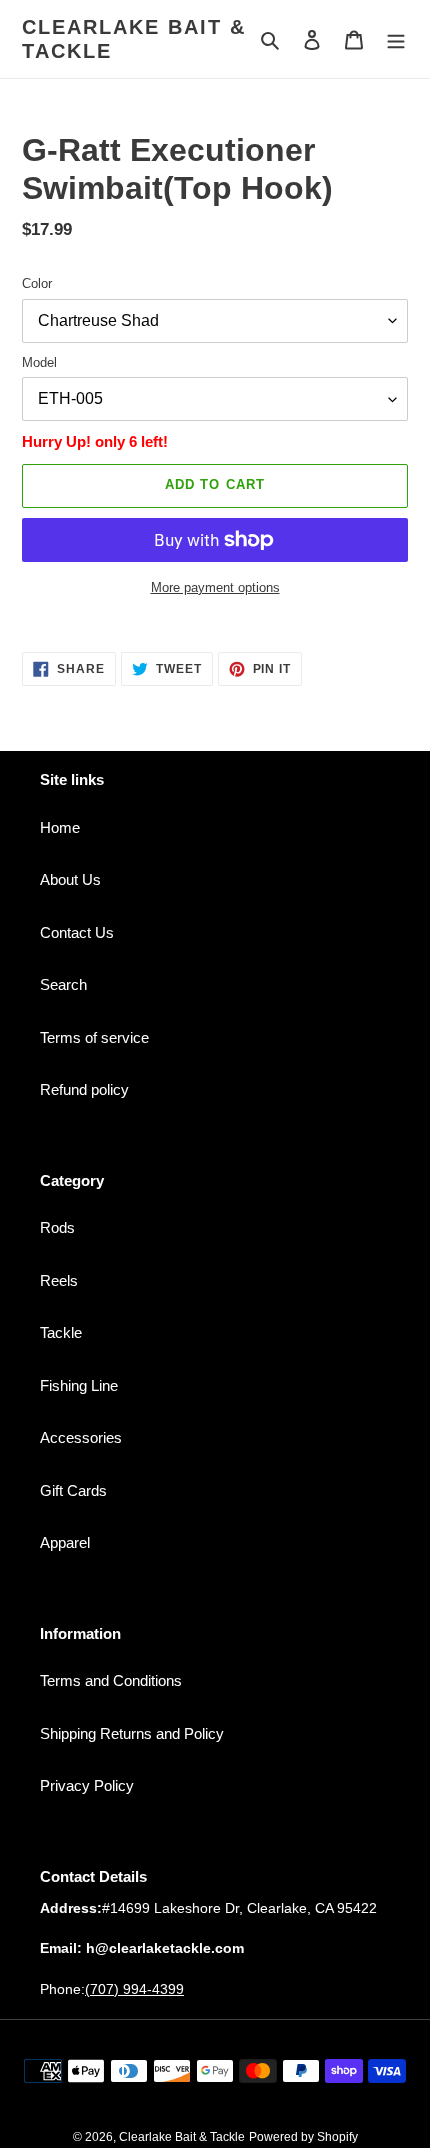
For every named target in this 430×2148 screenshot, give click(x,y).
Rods (57, 1227)
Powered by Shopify (303, 2137)
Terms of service (94, 1037)
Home (60, 827)
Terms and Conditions (111, 1680)
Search (63, 984)
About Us (70, 879)
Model (39, 362)
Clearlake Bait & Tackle (134, 39)
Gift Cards (73, 1490)
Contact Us (77, 932)
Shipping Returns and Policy (132, 1733)
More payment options (215, 587)
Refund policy (84, 1089)
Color (37, 283)
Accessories (81, 1437)
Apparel (65, 1542)
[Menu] (396, 39)
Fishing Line (79, 1385)
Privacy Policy (87, 1785)
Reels (59, 1280)
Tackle (61, 1332)
